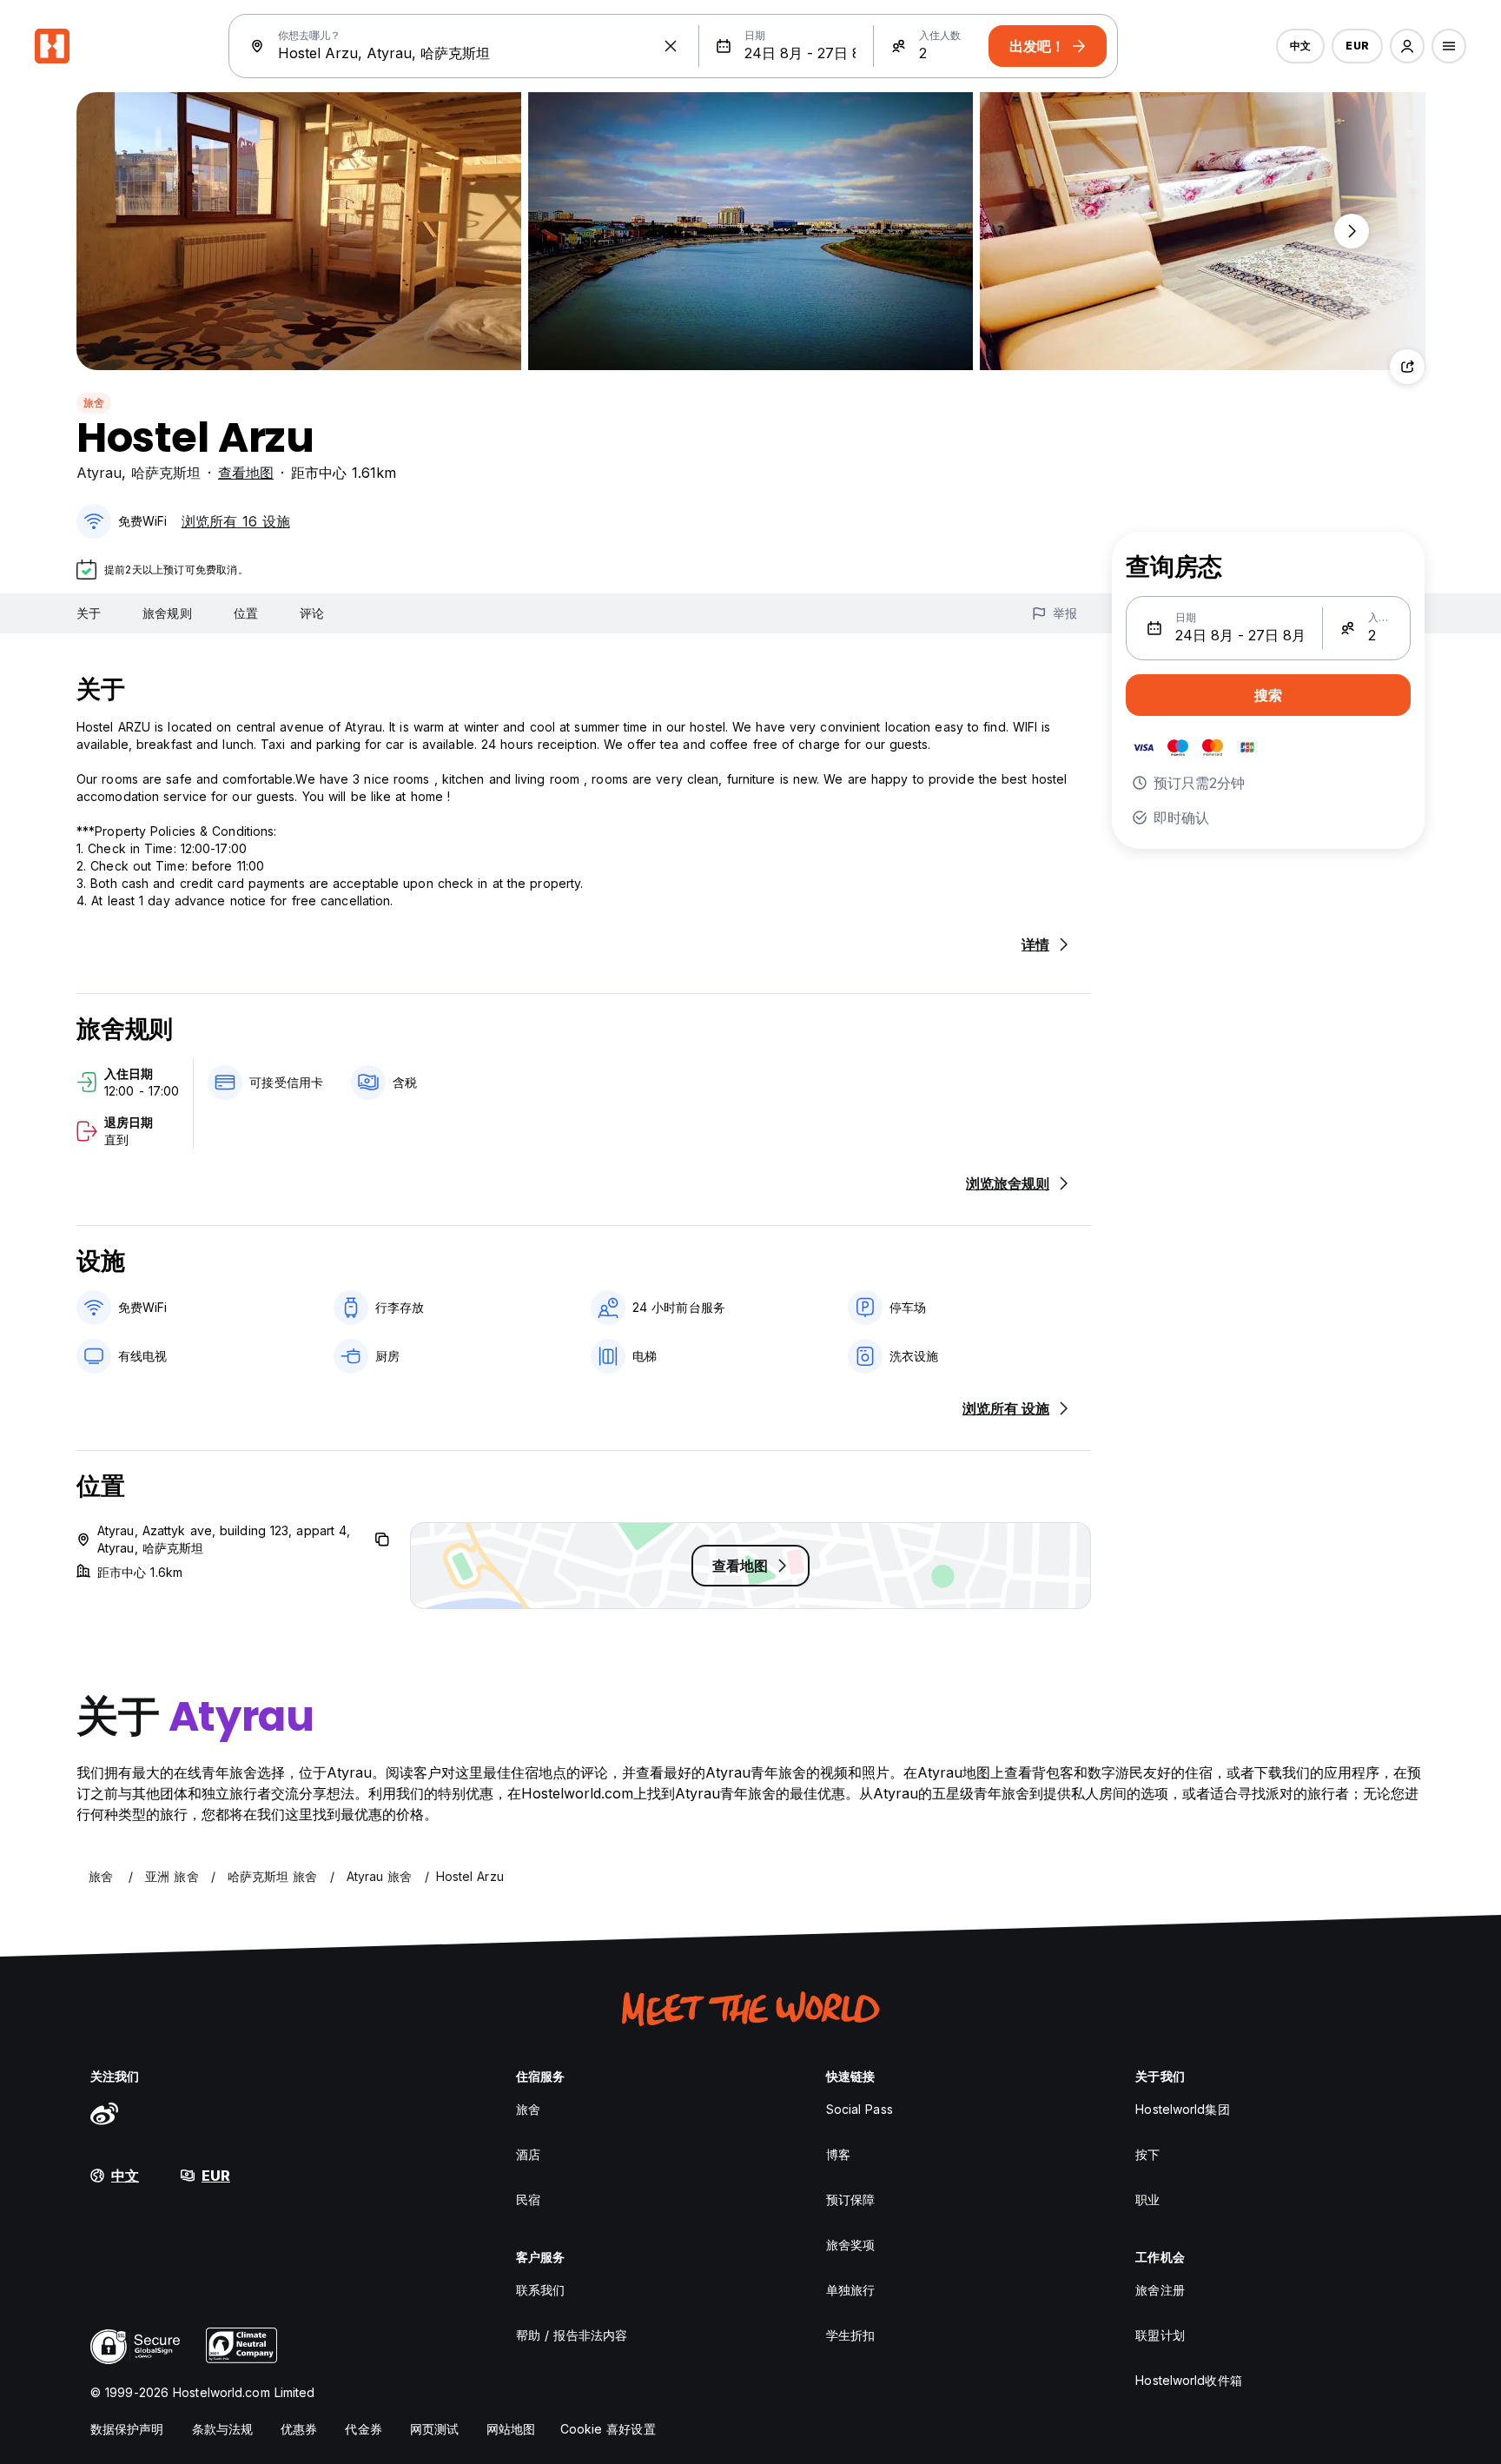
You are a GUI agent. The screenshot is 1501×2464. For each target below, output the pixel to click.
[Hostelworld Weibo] (104, 2113)
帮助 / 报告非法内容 (572, 2335)
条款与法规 (223, 2429)
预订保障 (850, 2199)
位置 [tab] (246, 613)
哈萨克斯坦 (166, 473)
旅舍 (94, 403)
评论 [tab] (312, 613)
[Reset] (671, 46)
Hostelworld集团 (1182, 2109)
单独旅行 (850, 2290)
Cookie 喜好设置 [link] (608, 2429)
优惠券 (299, 2429)
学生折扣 (850, 2335)
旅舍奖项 (850, 2245)
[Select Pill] (1407, 46)
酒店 (528, 2154)
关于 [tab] (89, 613)
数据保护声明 (127, 2429)
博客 (838, 2154)
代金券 (363, 2429)
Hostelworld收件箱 (1188, 2380)
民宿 (528, 2199)
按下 (1147, 2154)
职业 (1147, 2199)
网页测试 (434, 2429)
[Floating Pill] (1352, 231)
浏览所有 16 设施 (236, 521)
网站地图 (511, 2429)
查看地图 (246, 473)
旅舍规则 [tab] (167, 613)
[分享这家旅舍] (1407, 367)
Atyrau (99, 473)
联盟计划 (1160, 2335)
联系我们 (540, 2290)
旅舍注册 (1160, 2290)
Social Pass (860, 2109)
